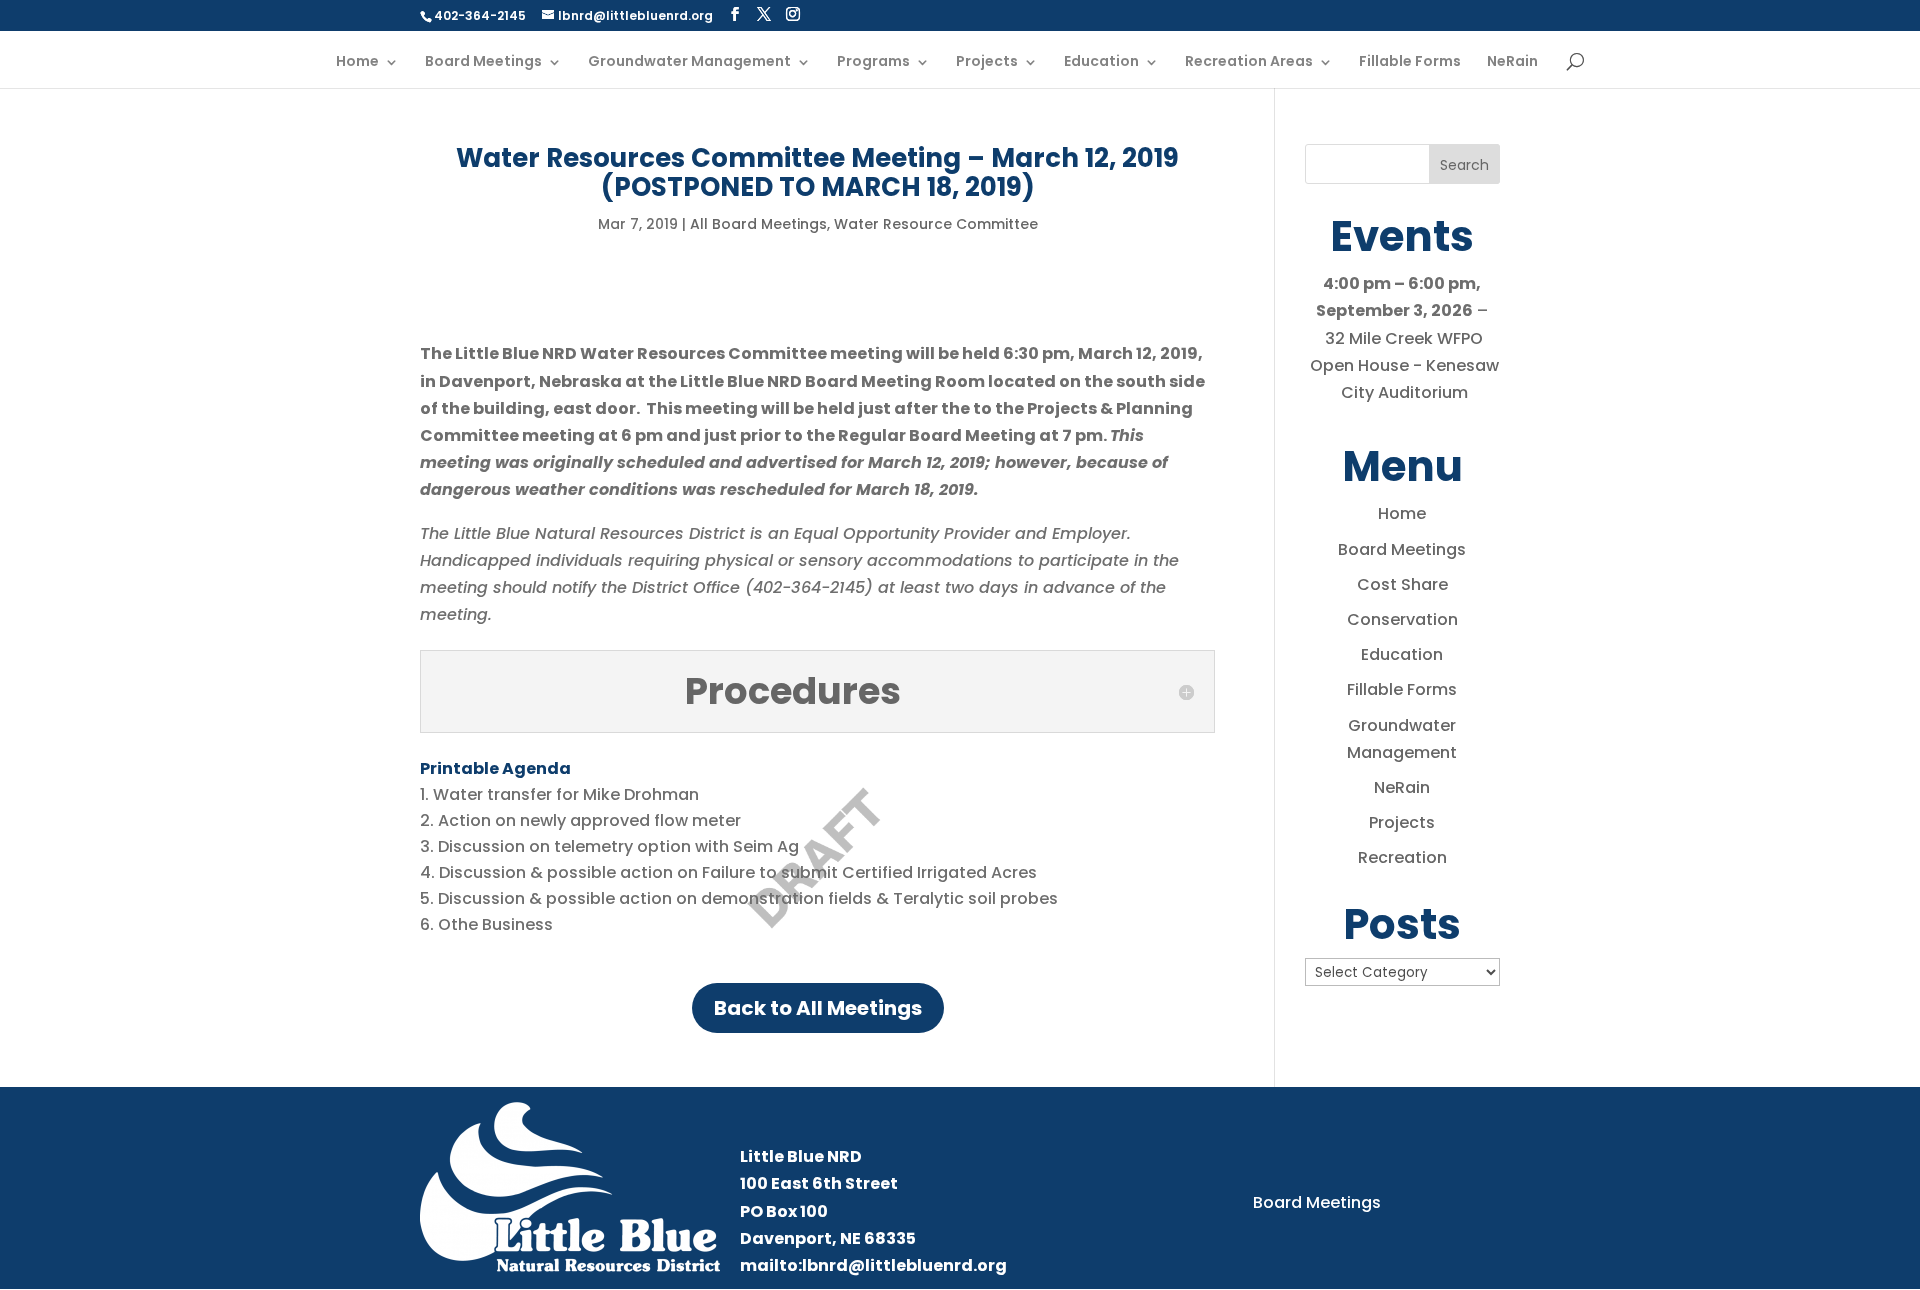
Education (1101, 62)
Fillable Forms (1410, 62)
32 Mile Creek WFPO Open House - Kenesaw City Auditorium (1404, 365)
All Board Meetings (758, 224)
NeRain (1512, 62)
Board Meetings (483, 62)
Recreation (1402, 857)
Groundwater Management (689, 62)
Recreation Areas (1249, 62)
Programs (873, 62)
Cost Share (1402, 584)
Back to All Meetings (818, 1008)
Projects (987, 62)
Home (357, 62)
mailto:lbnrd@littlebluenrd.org (873, 1265)
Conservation (1402, 619)
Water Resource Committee (936, 224)
